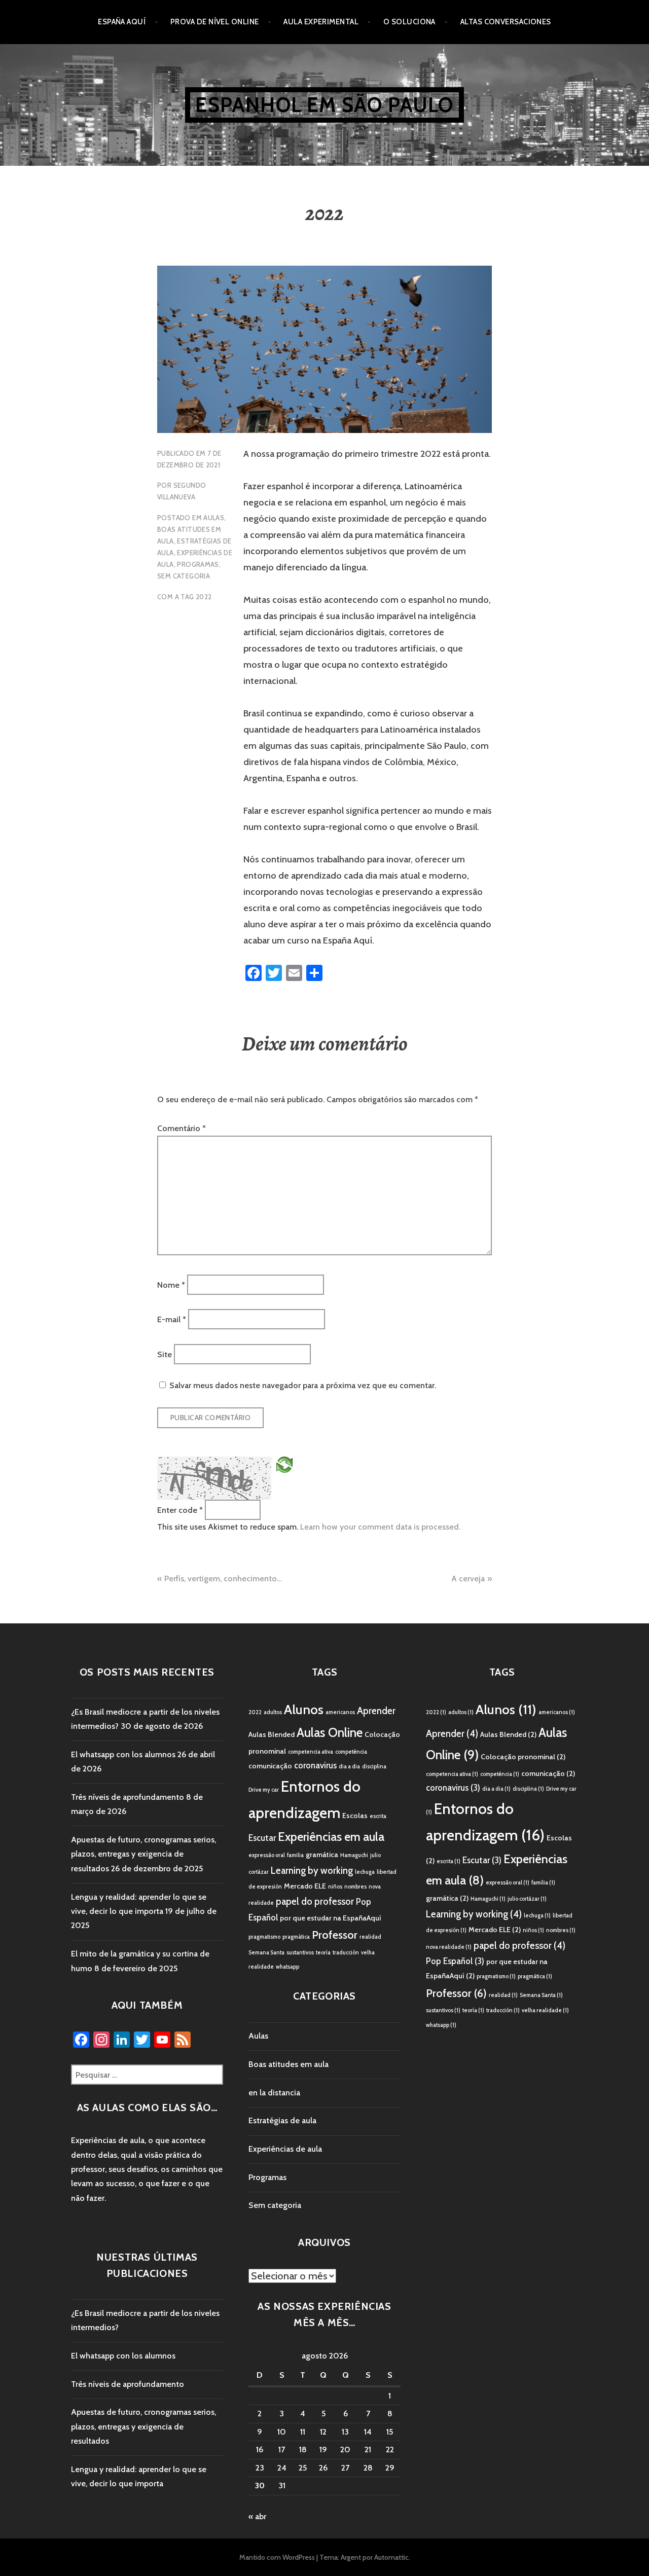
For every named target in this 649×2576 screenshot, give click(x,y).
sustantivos (300, 1953)
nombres (355, 1887)
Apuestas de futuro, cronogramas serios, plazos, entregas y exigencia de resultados (143, 1854)
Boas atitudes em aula (289, 2064)
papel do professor (315, 1901)
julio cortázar (527, 1899)
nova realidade (449, 1947)
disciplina (374, 1767)
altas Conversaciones (506, 22)
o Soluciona (409, 22)
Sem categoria (184, 576)
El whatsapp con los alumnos (123, 1754)
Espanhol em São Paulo (324, 105)
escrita (378, 1816)
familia (295, 1855)
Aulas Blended (272, 1734)
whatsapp (287, 1967)
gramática (322, 1855)
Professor (335, 1935)
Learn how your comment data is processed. (380, 1527)
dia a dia (349, 1767)
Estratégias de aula (282, 2120)
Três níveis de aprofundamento (128, 1797)
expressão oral (267, 1855)
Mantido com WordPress (277, 2557)
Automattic (391, 2557)
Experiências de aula (285, 2149)
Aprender (376, 1711)
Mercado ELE (305, 1886)
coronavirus (315, 1765)
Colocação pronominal (523, 1757)
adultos (273, 1712)
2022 (204, 597)
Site (165, 1354)
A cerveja (468, 1579)
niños (335, 1887)
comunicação (270, 1766)
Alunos (304, 1710)
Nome (171, 1284)
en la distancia (274, 2093)
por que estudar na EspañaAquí (331, 1918)
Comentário (182, 1128)
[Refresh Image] (284, 1464)
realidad (370, 1937)
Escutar (262, 1838)
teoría (323, 1953)
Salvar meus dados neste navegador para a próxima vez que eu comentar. (303, 1385)
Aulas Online (330, 1732)
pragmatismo (264, 1937)
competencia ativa (311, 1752)
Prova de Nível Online (214, 22)
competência (351, 1752)
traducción (346, 1953)
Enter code (180, 1510)
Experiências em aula (331, 1837)
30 (260, 2486)
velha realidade (545, 2010)
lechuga (365, 1872)
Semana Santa (266, 1953)
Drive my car (264, 1790)
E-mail (172, 1319)
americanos (340, 1712)
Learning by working (312, 1871)
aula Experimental (321, 22)
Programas (198, 564)
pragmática (296, 1937)
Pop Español (455, 1961)
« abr (257, 2516)
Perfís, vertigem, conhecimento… (223, 1579)
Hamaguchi (354, 1855)
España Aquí (122, 22)
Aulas (214, 518)
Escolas (355, 1816)
